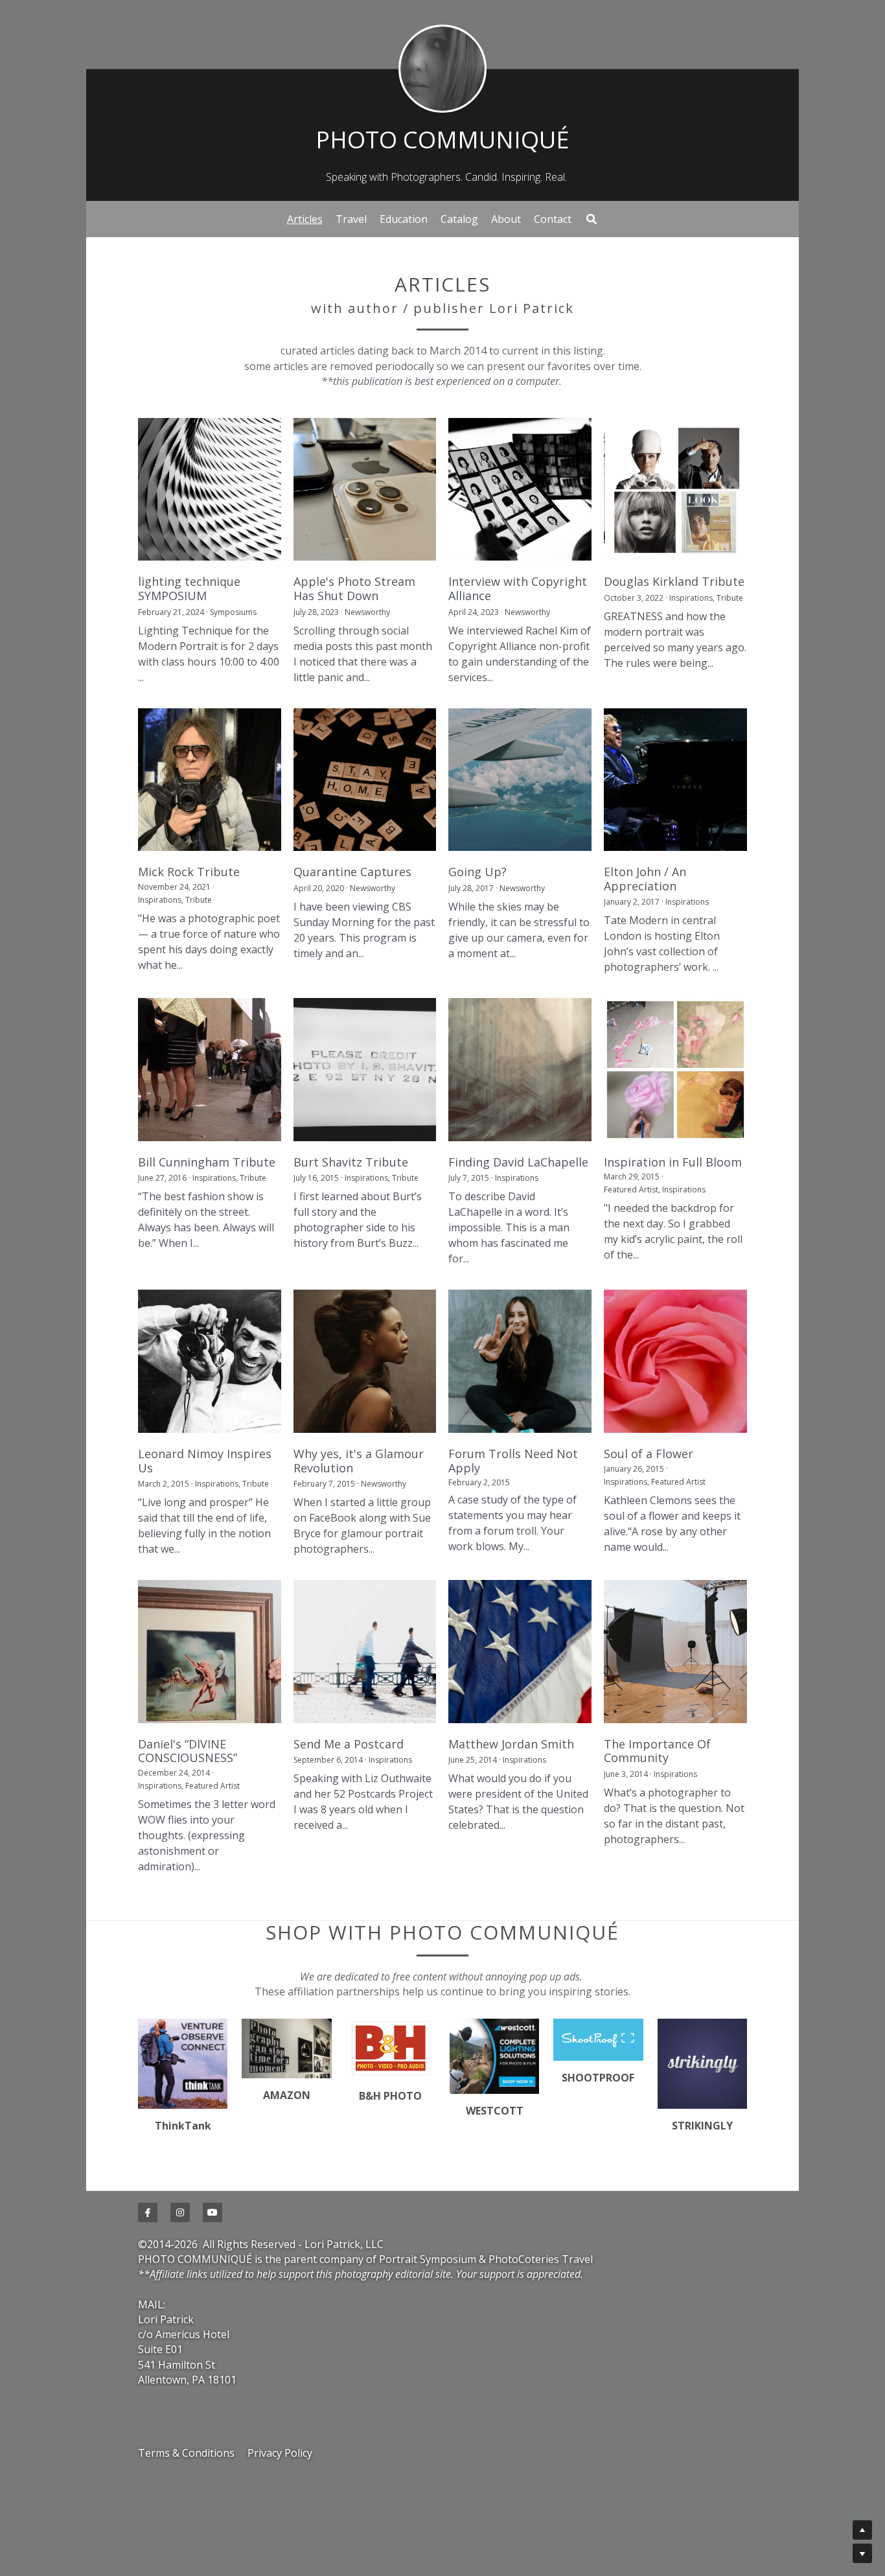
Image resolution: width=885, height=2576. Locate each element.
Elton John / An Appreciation (645, 879)
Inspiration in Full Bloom (673, 1162)
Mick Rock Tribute (189, 872)
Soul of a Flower (649, 1454)
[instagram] (180, 2293)
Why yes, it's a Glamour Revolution (359, 1461)
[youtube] (213, 2293)
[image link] (442, 68)
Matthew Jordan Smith (511, 1744)
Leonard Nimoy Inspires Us (205, 1461)
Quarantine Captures (352, 872)
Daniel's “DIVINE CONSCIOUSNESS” (188, 1751)
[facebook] (148, 2293)
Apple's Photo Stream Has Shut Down (354, 589)
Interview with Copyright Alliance (518, 589)
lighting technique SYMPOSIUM (189, 589)
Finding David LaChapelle (518, 1162)
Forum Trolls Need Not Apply (513, 1461)
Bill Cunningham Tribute (207, 1162)
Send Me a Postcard (349, 1744)
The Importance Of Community (657, 1751)
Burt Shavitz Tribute (351, 1162)
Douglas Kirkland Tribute (674, 582)
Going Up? (477, 872)
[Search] (592, 219)
